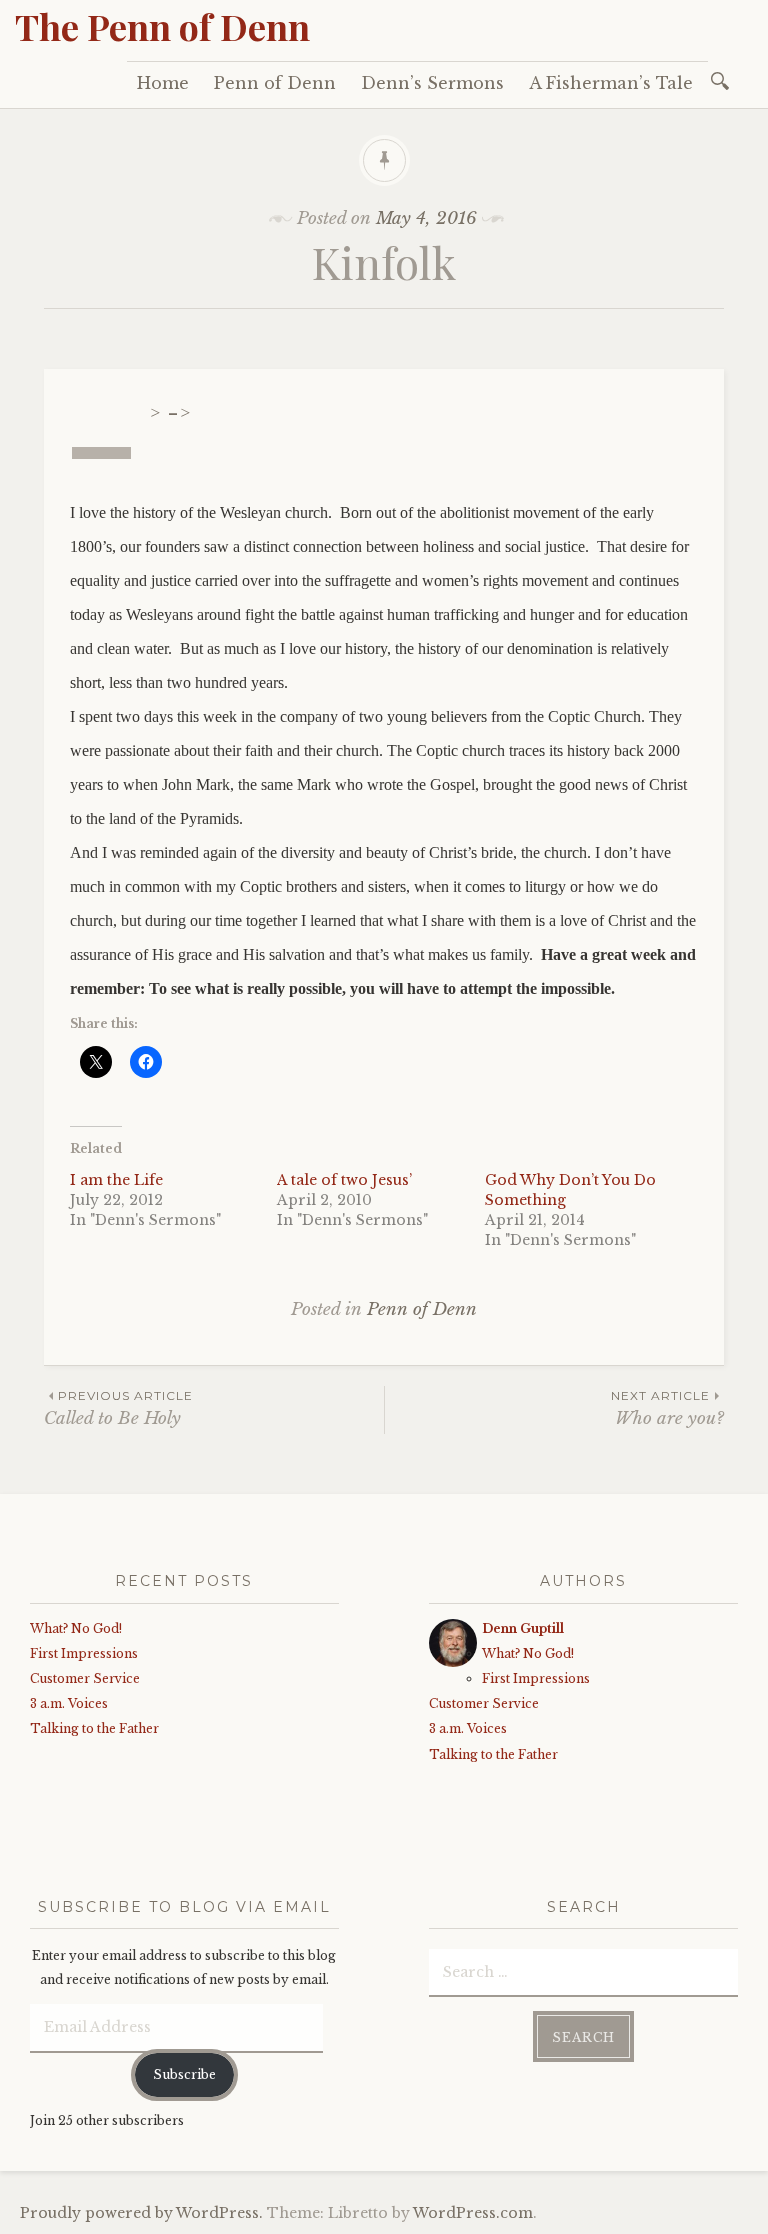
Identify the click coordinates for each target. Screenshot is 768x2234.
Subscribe (184, 2074)
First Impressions (84, 1653)
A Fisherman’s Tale (611, 83)
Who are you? (667, 1408)
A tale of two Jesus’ (344, 1180)
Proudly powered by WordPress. (141, 2213)
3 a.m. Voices (69, 1703)
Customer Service (85, 1678)
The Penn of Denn (162, 26)
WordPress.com (473, 2213)
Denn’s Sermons (432, 83)
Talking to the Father (94, 1728)
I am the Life (116, 1180)
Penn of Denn (275, 83)
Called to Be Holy (118, 1408)
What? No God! (76, 1628)
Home (163, 83)
